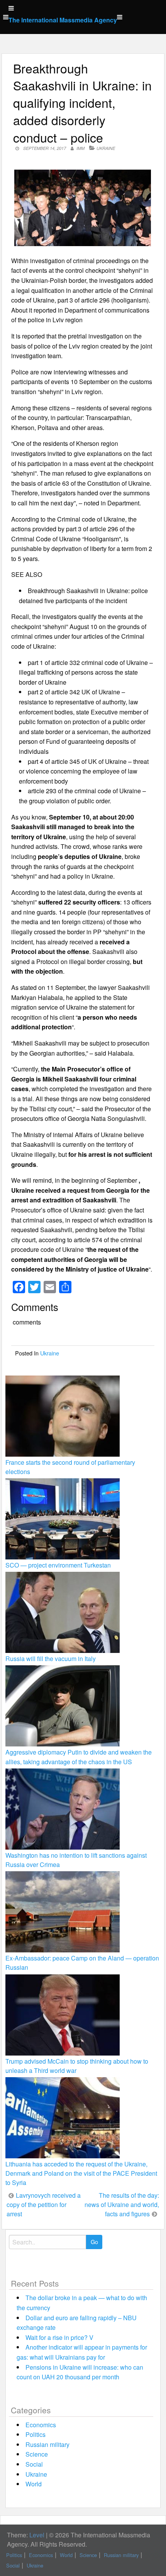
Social (34, 2464)
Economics (41, 2425)
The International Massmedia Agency (63, 20)
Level (37, 2535)
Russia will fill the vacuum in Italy (51, 1659)
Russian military (47, 2444)
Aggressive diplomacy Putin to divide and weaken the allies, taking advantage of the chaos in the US (79, 1757)
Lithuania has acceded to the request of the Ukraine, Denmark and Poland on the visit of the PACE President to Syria (81, 2173)
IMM (80, 148)
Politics (36, 2434)
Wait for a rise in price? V (59, 2337)
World (34, 2484)
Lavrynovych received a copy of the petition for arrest (44, 2204)
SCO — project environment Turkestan (58, 1565)
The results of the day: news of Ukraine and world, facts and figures (122, 2204)
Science (37, 2454)
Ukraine (106, 148)
